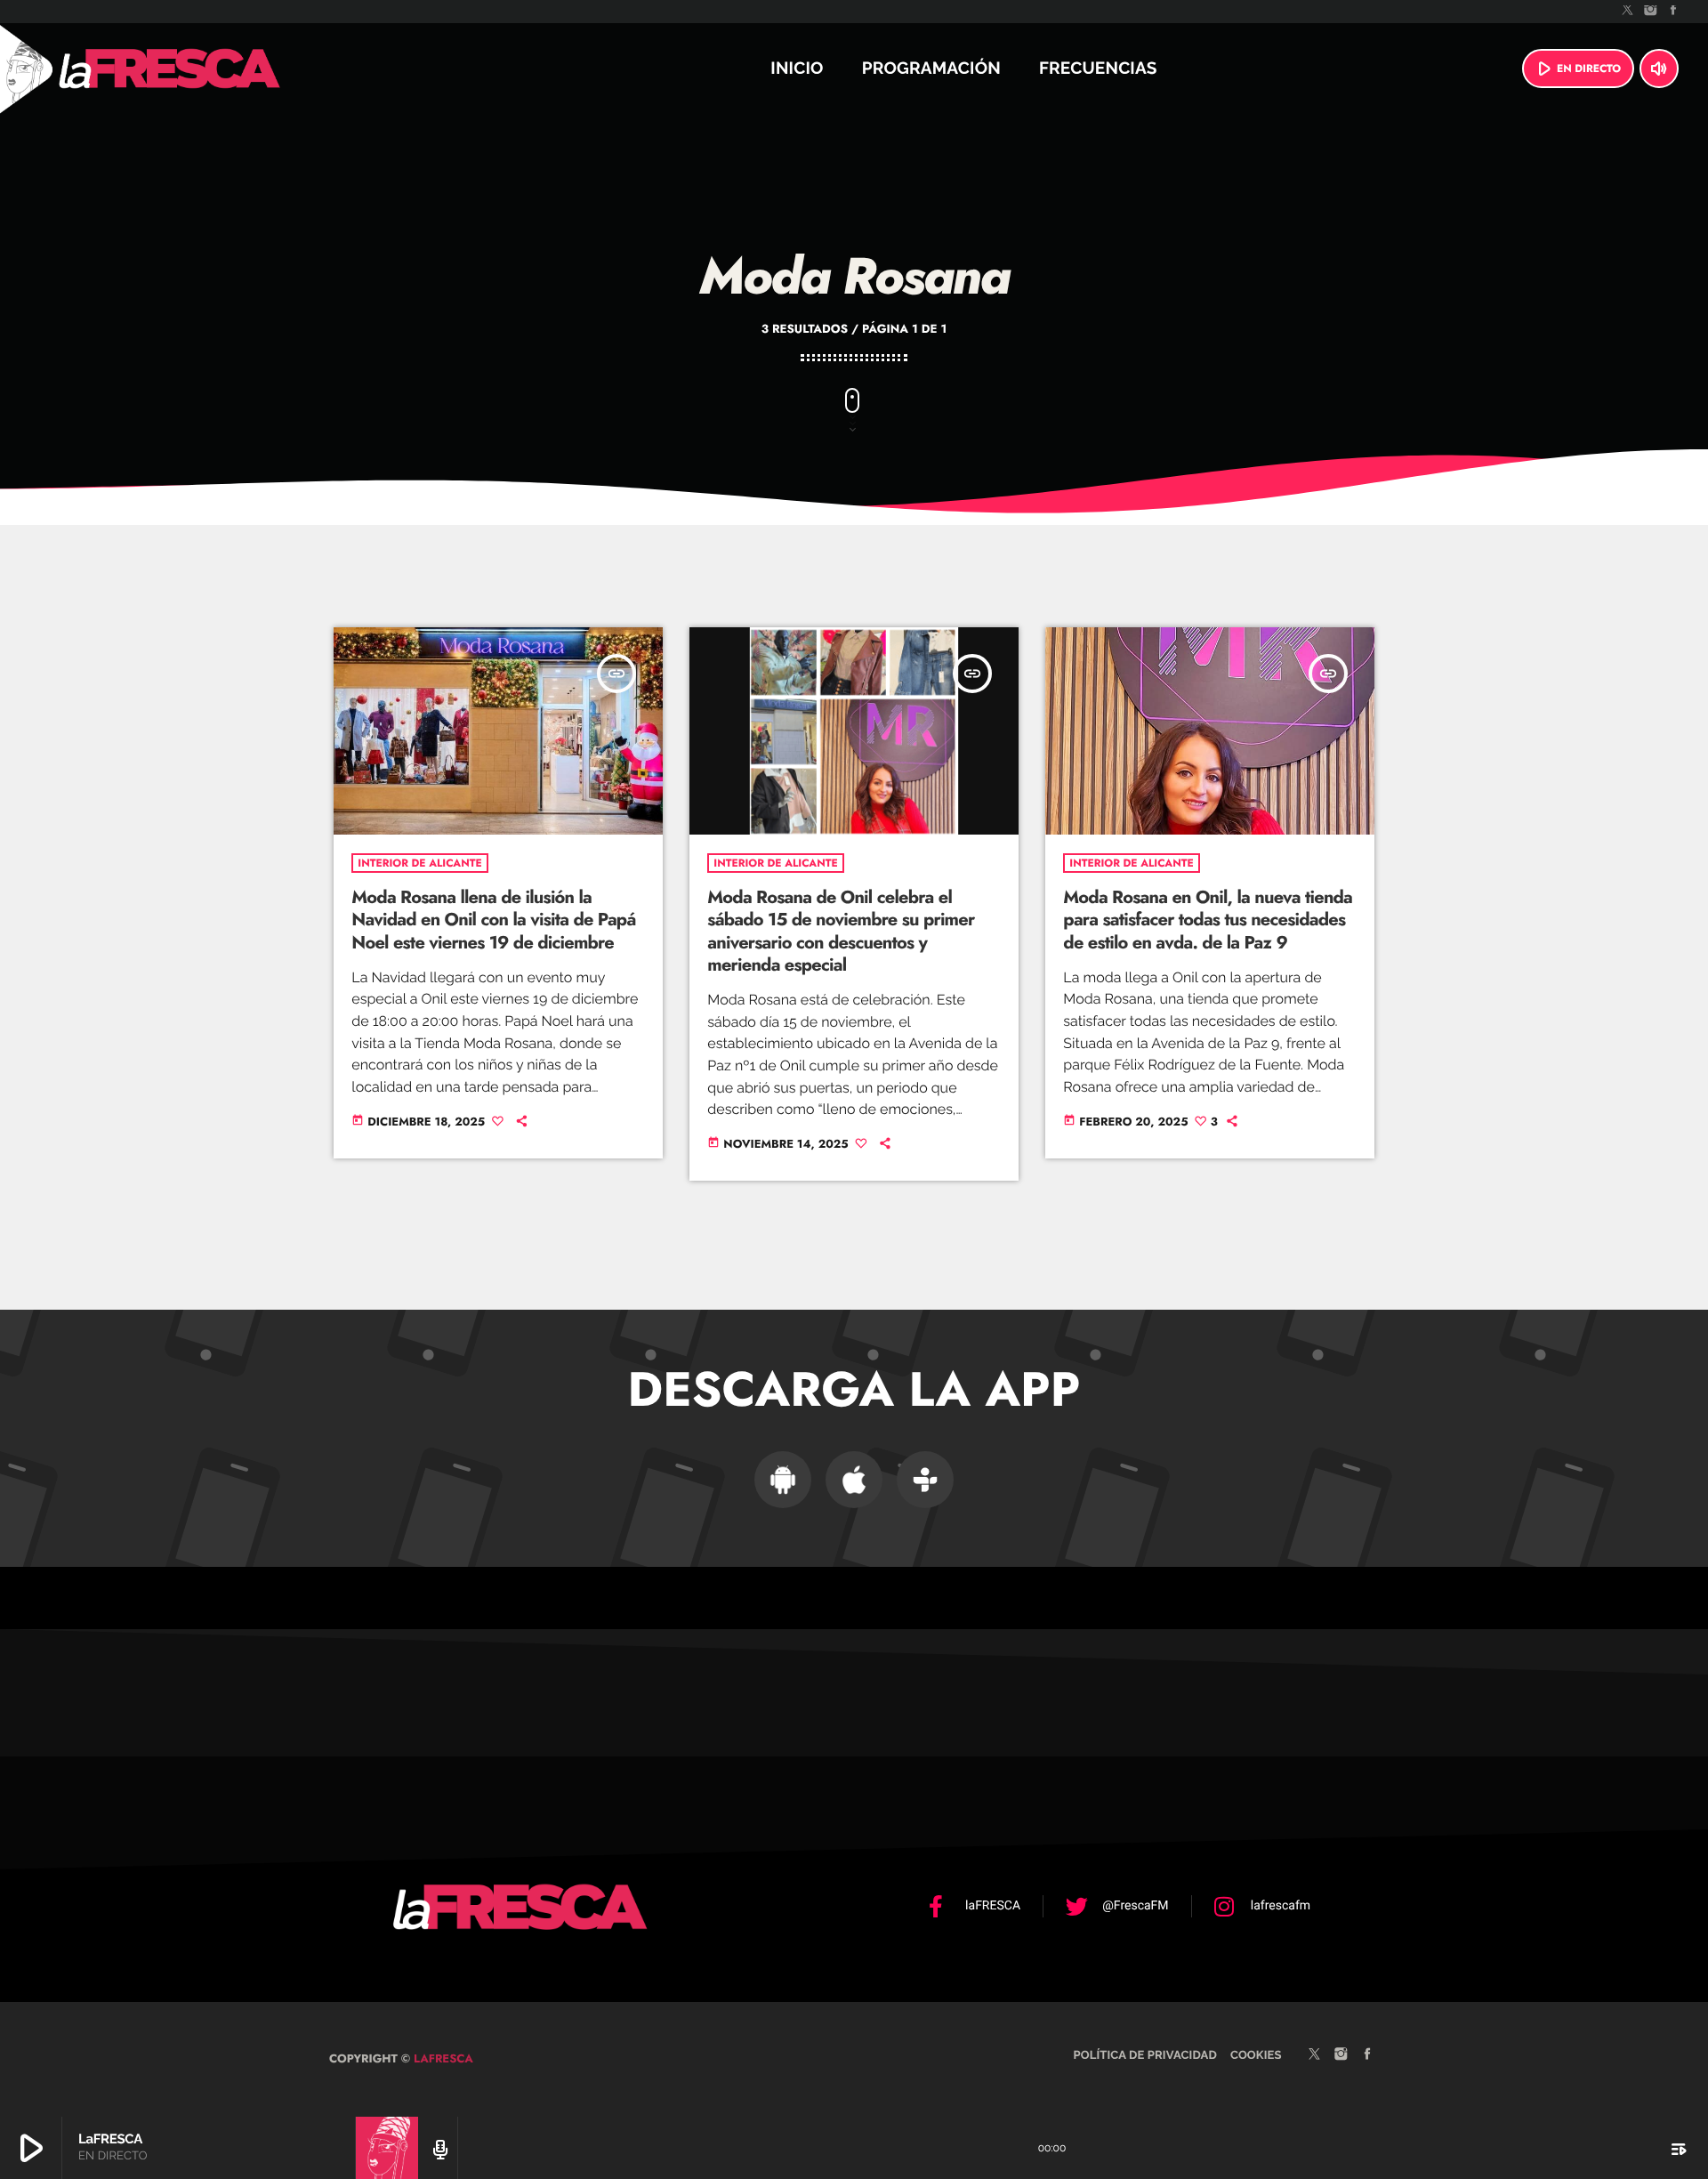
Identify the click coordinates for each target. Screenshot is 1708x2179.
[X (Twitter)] (1628, 12)
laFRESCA (442, 2058)
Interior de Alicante (419, 863)
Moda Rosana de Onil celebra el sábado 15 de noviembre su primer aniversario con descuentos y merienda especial (841, 931)
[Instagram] (1651, 12)
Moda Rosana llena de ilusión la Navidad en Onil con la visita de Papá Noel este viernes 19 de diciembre (493, 920)
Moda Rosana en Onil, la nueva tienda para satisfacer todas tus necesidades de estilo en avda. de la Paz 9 (1208, 920)
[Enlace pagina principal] (217, 69)
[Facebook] (1673, 12)
